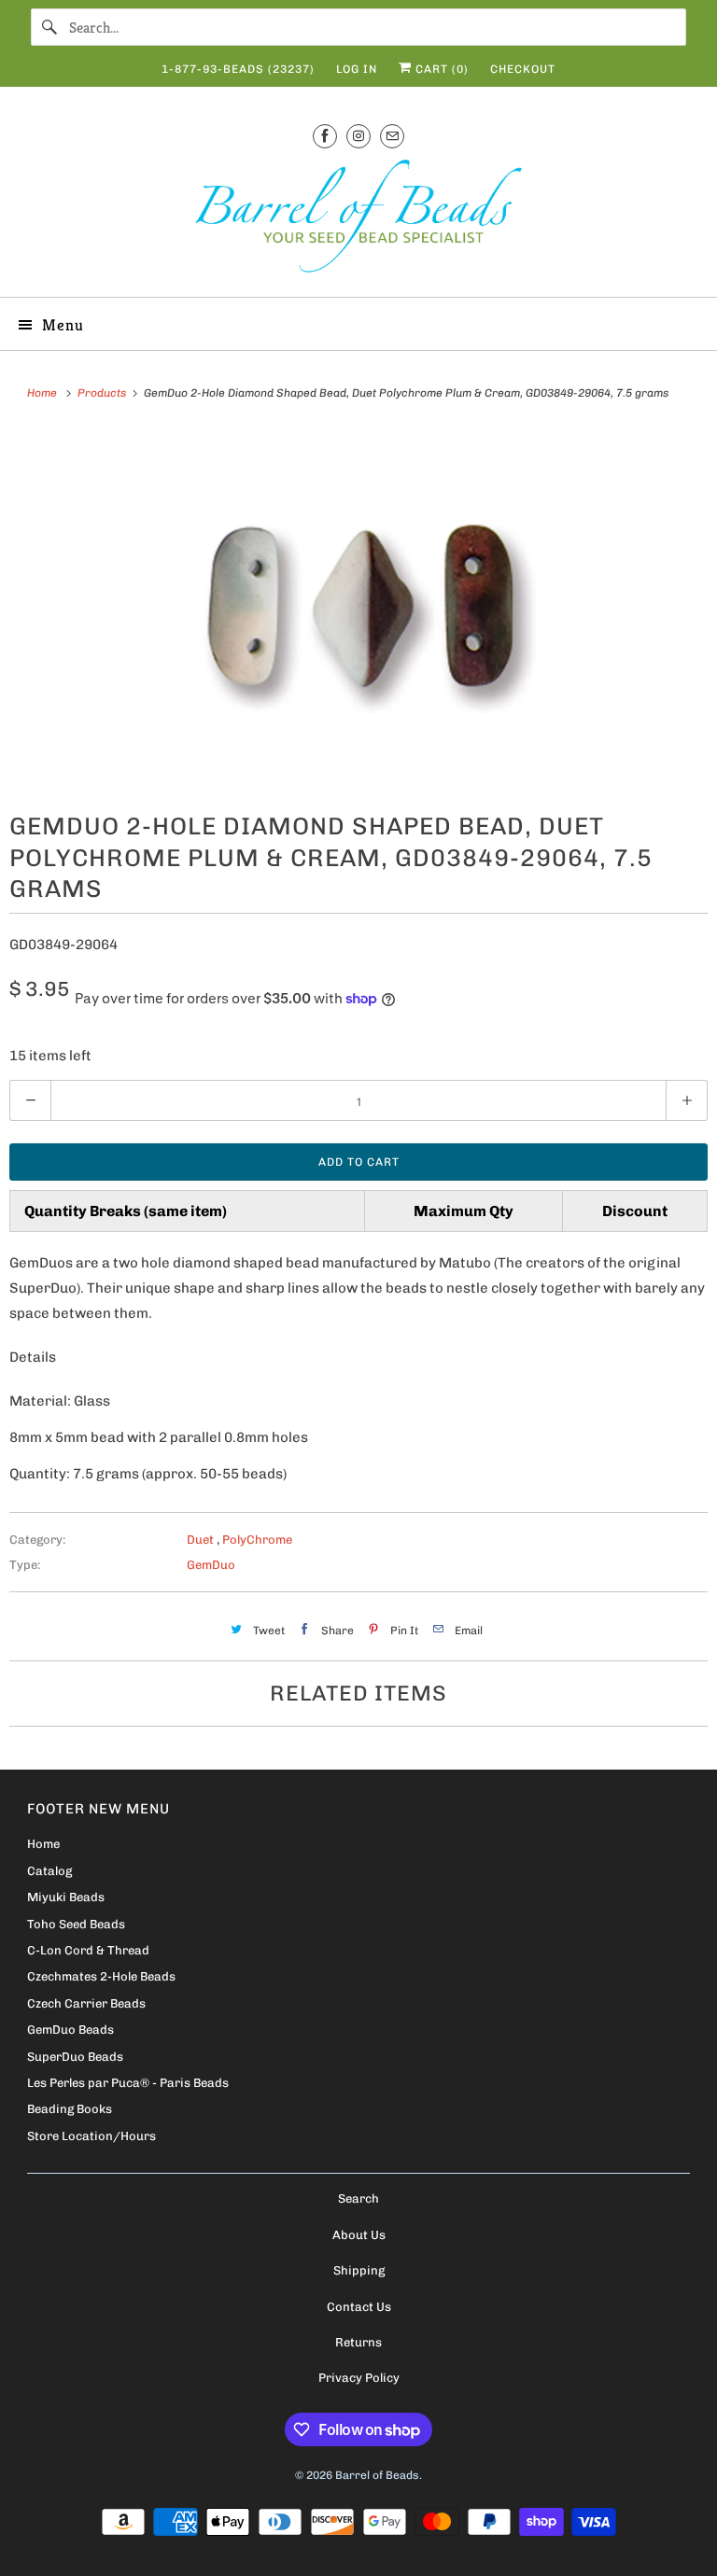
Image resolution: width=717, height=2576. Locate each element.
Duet (202, 1540)
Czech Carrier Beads (86, 2003)
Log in (357, 69)
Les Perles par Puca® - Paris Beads (128, 2083)
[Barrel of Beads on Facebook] (325, 136)
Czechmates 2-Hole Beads (101, 1976)
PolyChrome (257, 1540)
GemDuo (211, 1565)
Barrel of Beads (377, 2475)
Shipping (359, 2270)
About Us (359, 2235)
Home (43, 1844)
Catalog (49, 1871)
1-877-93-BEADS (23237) (238, 69)
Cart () (440, 69)
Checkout (523, 69)
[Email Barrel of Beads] (392, 136)
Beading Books (70, 2109)
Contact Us (359, 2307)
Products (103, 393)
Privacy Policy (359, 2378)
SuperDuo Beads (75, 2057)
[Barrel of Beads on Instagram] (358, 136)
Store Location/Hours (91, 2136)
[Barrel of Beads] (358, 220)
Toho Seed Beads (76, 1924)
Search (358, 2198)
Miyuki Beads (66, 1897)
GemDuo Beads (70, 2030)
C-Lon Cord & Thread (88, 1950)
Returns (358, 2342)
